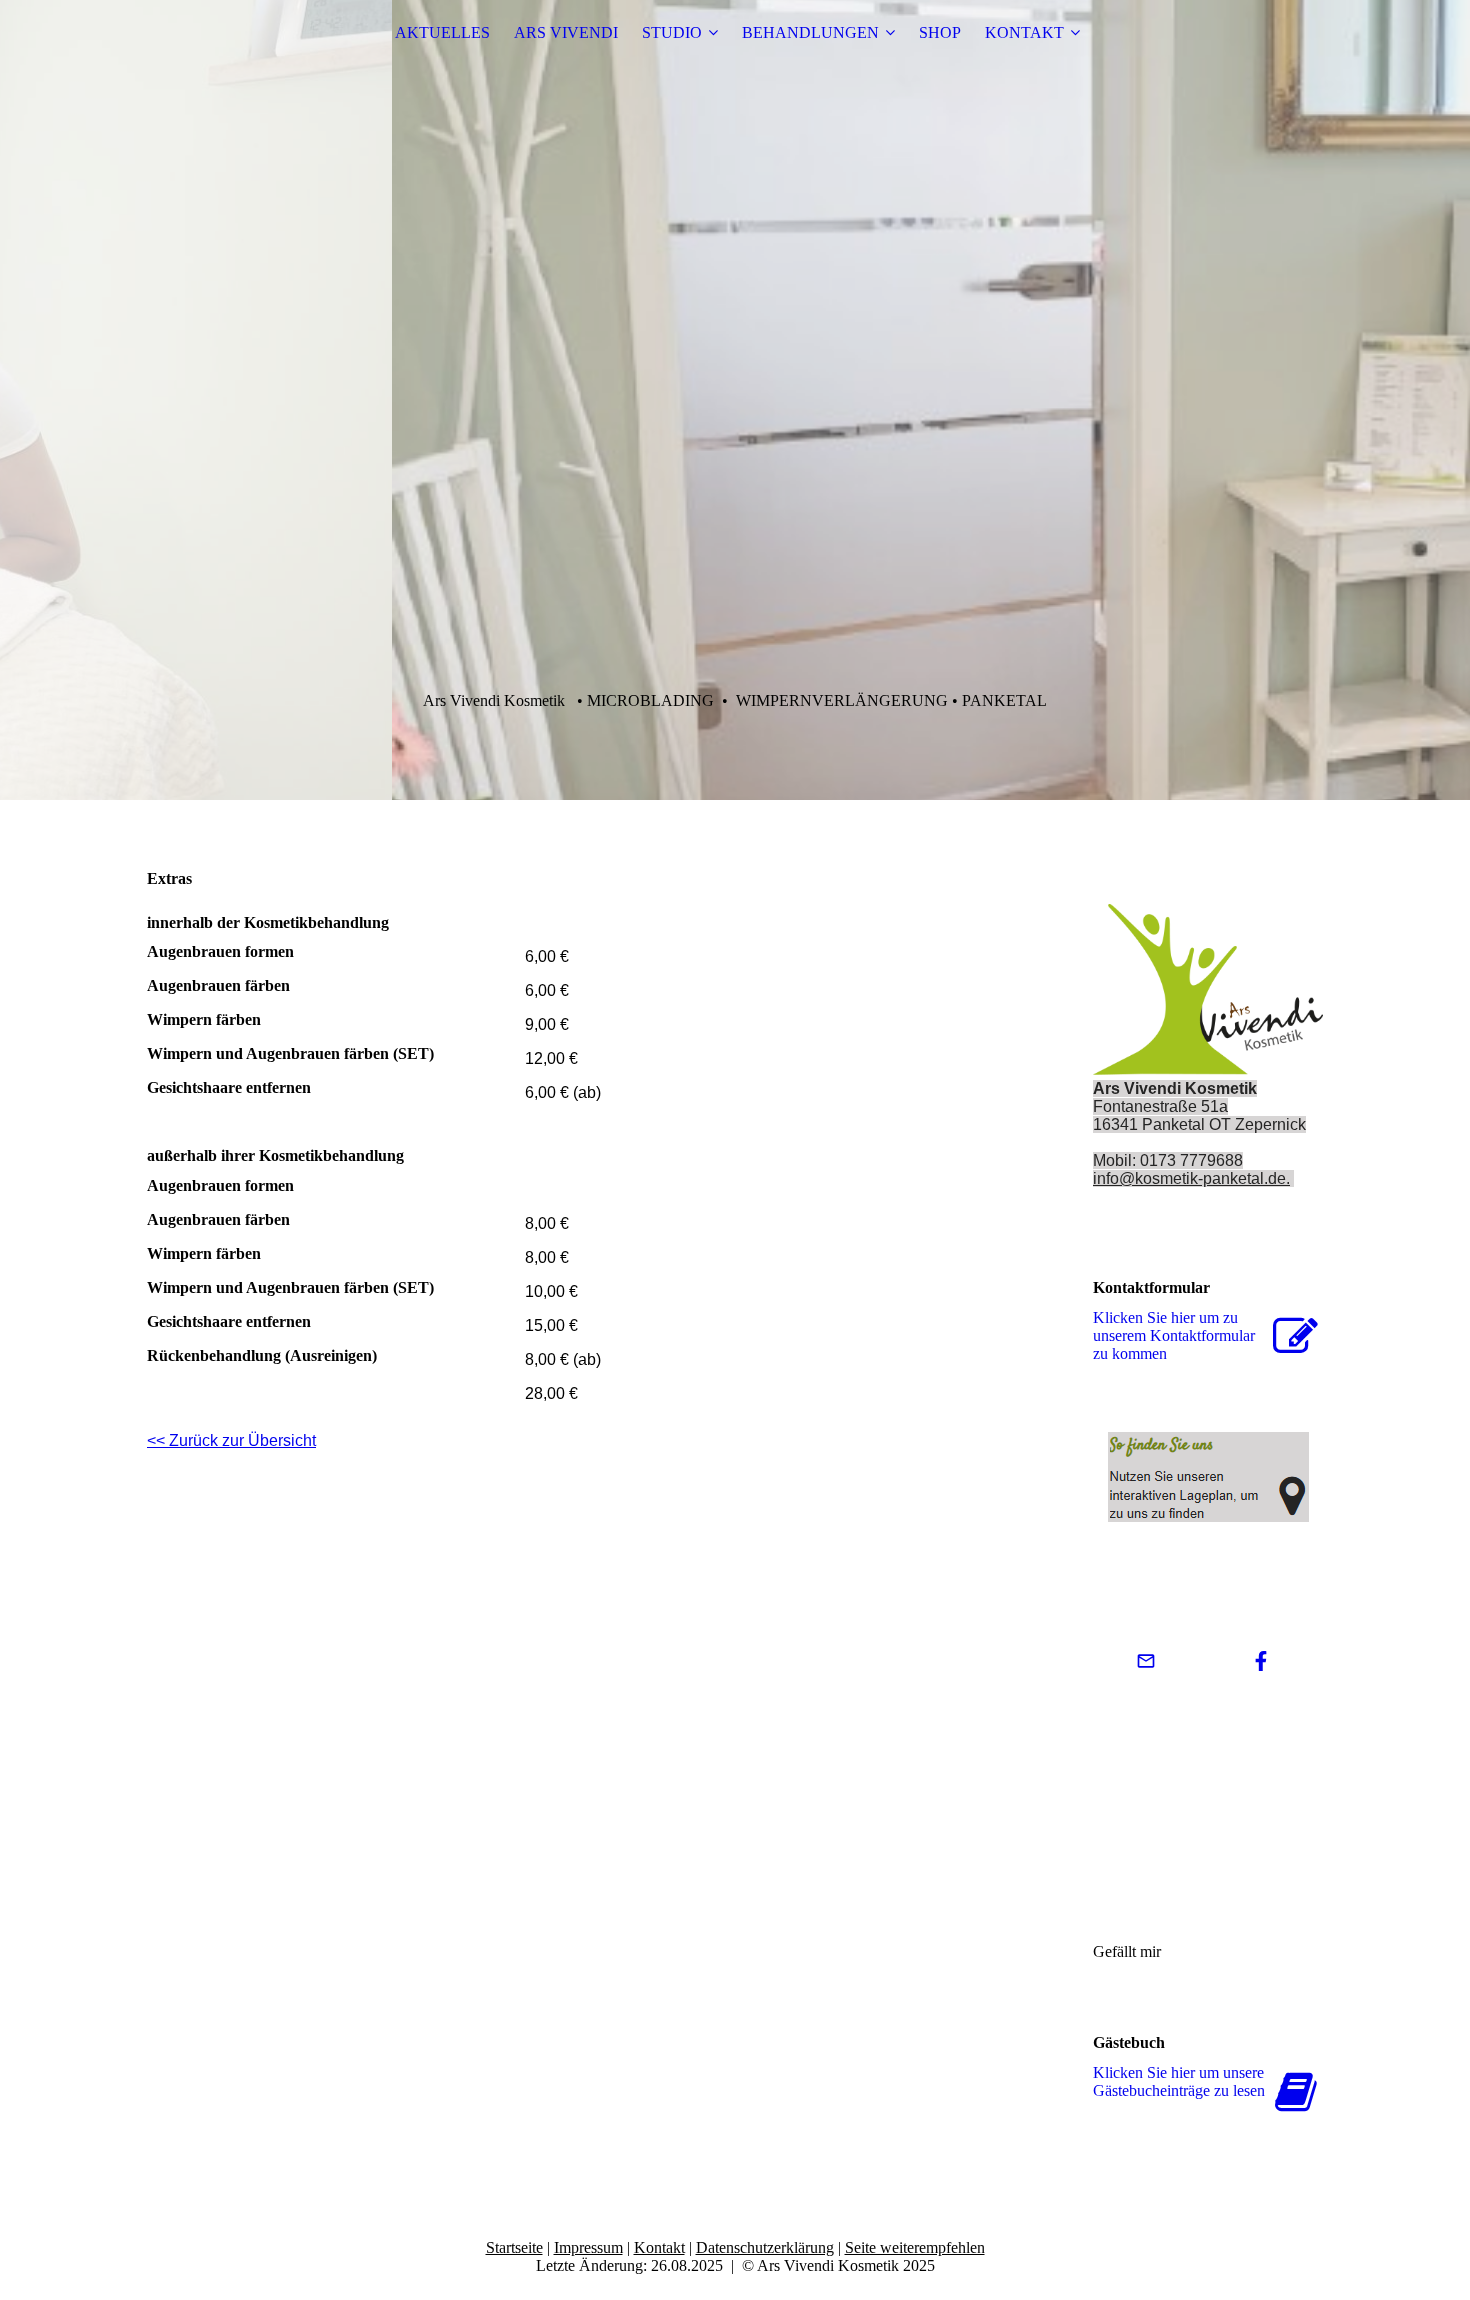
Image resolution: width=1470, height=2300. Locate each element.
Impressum (588, 2247)
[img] (735, 400)
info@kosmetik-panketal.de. (1191, 1178)
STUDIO (672, 32)
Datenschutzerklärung (765, 2247)
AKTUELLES (442, 32)
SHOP (940, 32)
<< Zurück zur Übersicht (231, 1440)
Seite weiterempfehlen (915, 2247)
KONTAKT (1024, 32)
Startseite (514, 2247)
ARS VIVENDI (566, 32)
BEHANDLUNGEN (810, 32)
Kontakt (659, 2247)
